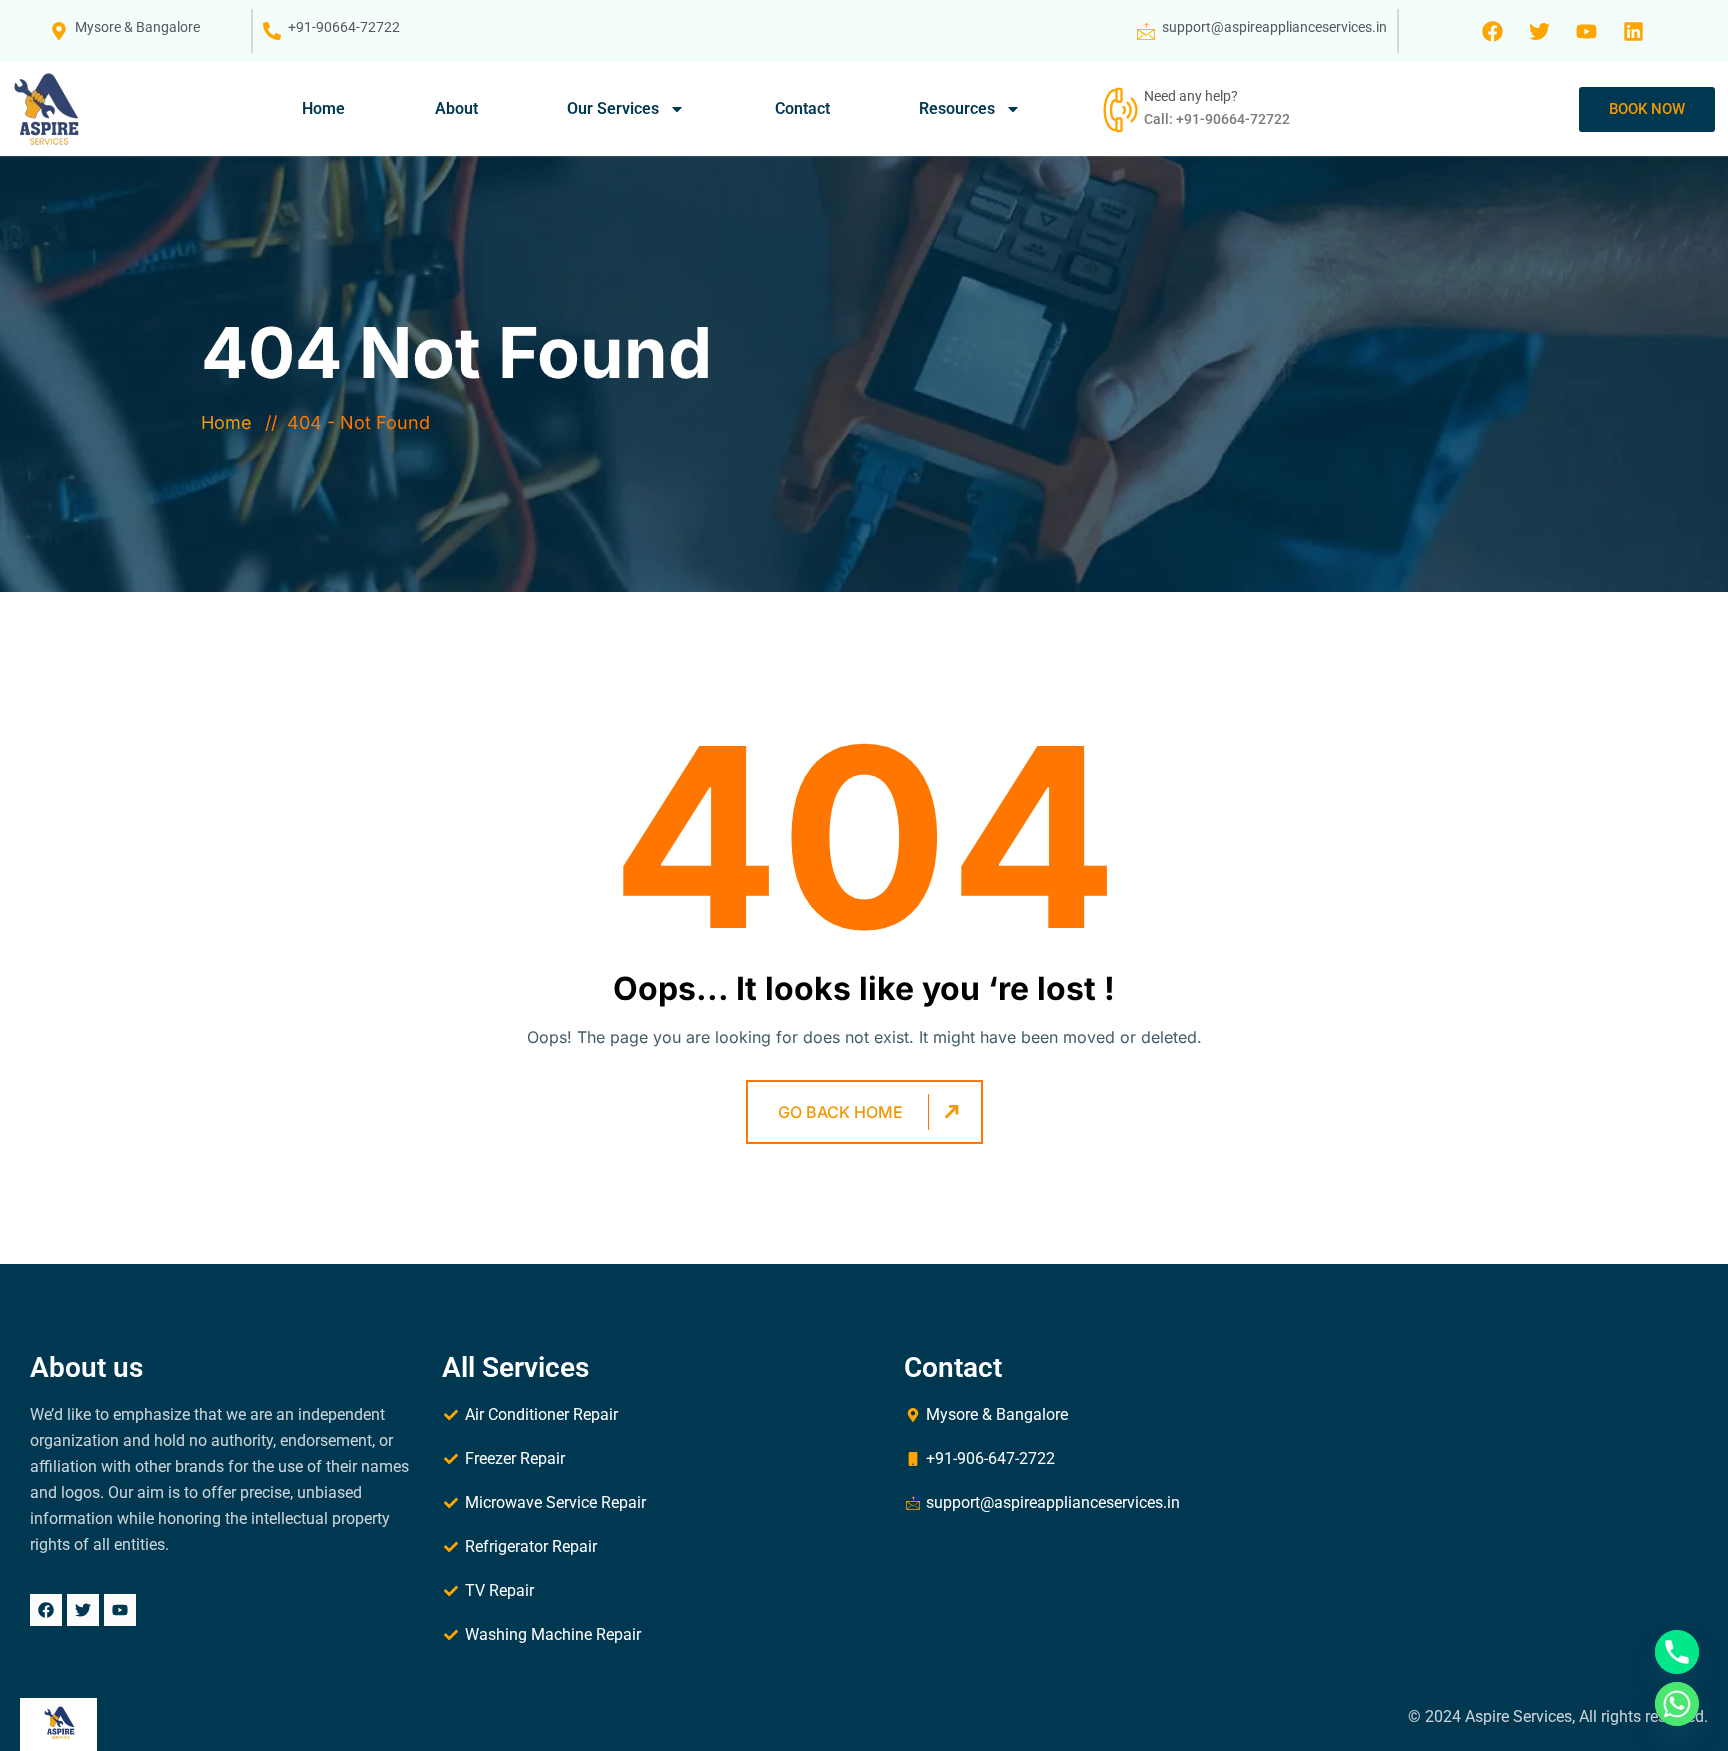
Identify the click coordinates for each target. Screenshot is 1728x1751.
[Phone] (1677, 1652)
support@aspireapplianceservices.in (1274, 27)
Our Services (613, 108)
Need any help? (1191, 96)
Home (323, 108)
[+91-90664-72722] (272, 31)
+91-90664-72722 (344, 27)
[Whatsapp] (1677, 1704)
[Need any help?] (1118, 109)
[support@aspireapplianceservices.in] (1146, 31)
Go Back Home (840, 1112)
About (456, 108)
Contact (802, 108)
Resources (957, 108)
